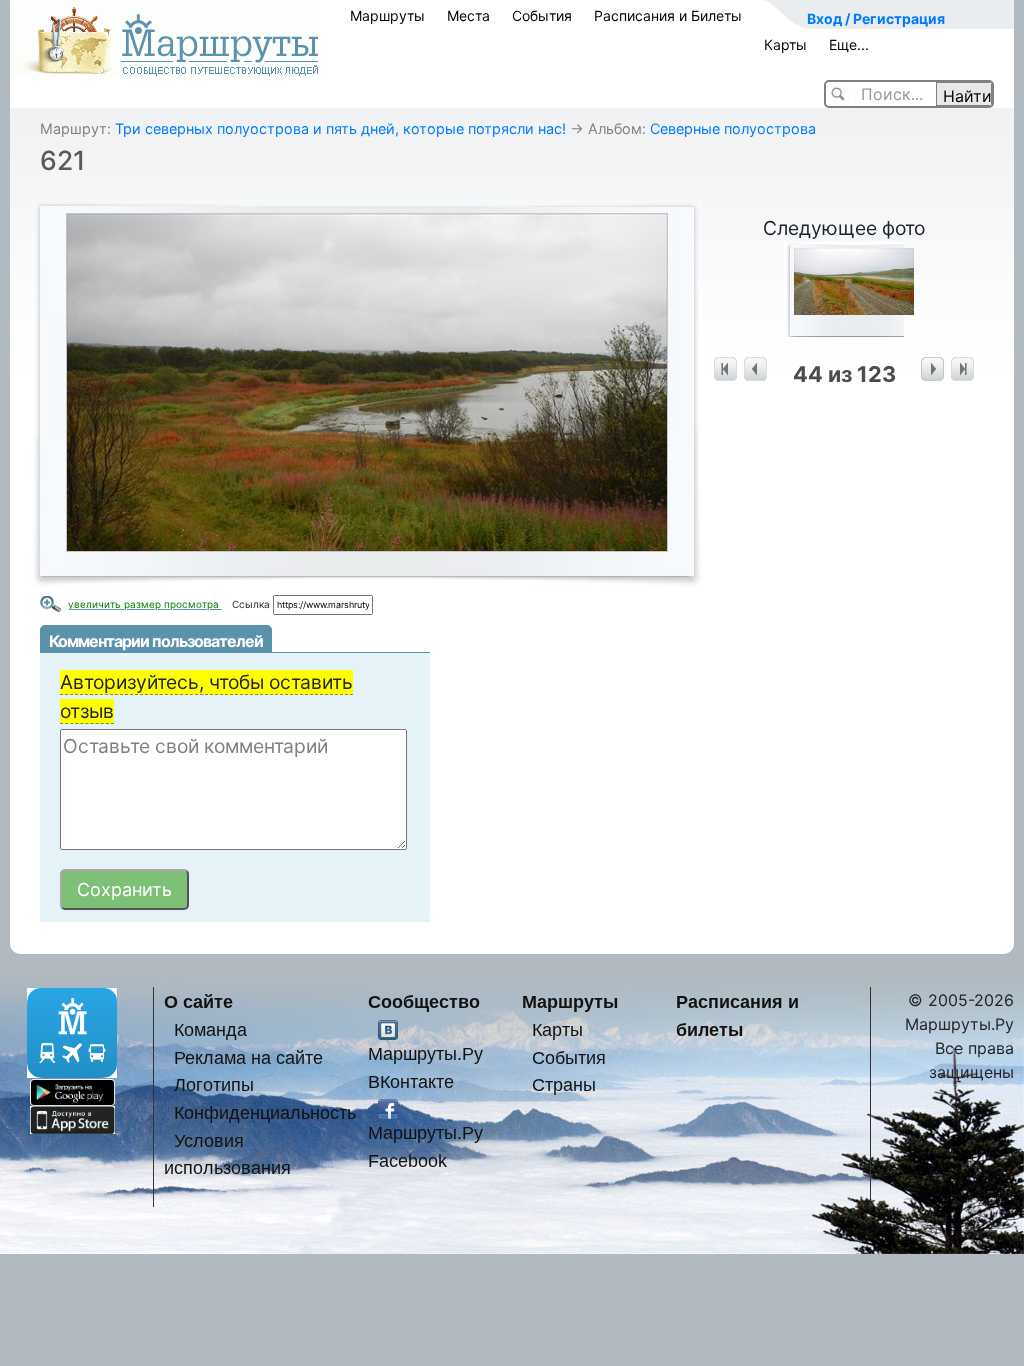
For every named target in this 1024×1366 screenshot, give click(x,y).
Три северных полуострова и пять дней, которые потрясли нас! (340, 128)
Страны (564, 1084)
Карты (785, 44)
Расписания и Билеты (668, 15)
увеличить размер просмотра (145, 604)
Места (468, 15)
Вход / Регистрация (876, 18)
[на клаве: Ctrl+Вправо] (932, 369)
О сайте (198, 1001)
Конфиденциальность (265, 1112)
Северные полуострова (733, 128)
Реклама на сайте (248, 1057)
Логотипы (214, 1084)
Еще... (849, 44)
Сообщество (424, 1001)
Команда (210, 1029)
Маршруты (387, 15)
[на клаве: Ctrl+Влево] (755, 369)
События (542, 15)
